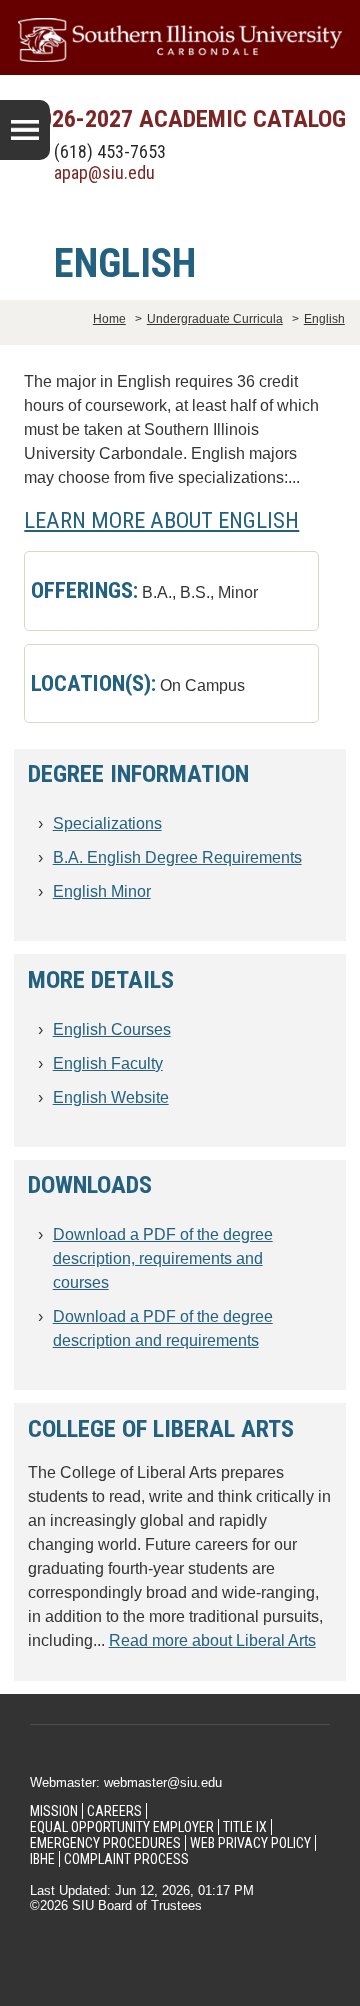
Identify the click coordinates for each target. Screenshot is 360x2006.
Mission (54, 1811)
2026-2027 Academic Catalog (187, 119)
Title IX (245, 1827)
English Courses (112, 1029)
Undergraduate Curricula (215, 319)
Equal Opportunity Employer (122, 1827)
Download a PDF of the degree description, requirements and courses (163, 1258)
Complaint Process (126, 1859)
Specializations (107, 823)
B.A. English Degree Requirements (177, 857)
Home (109, 319)
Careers (114, 1811)
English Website (111, 1097)
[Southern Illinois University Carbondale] (180, 40)
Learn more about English (161, 520)
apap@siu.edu (104, 172)
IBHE (42, 1859)
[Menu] (25, 130)
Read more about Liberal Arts (212, 1640)
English (324, 319)
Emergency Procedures (105, 1843)
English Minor (102, 891)
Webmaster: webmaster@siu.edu (126, 1782)
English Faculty (108, 1063)
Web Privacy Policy (250, 1843)
